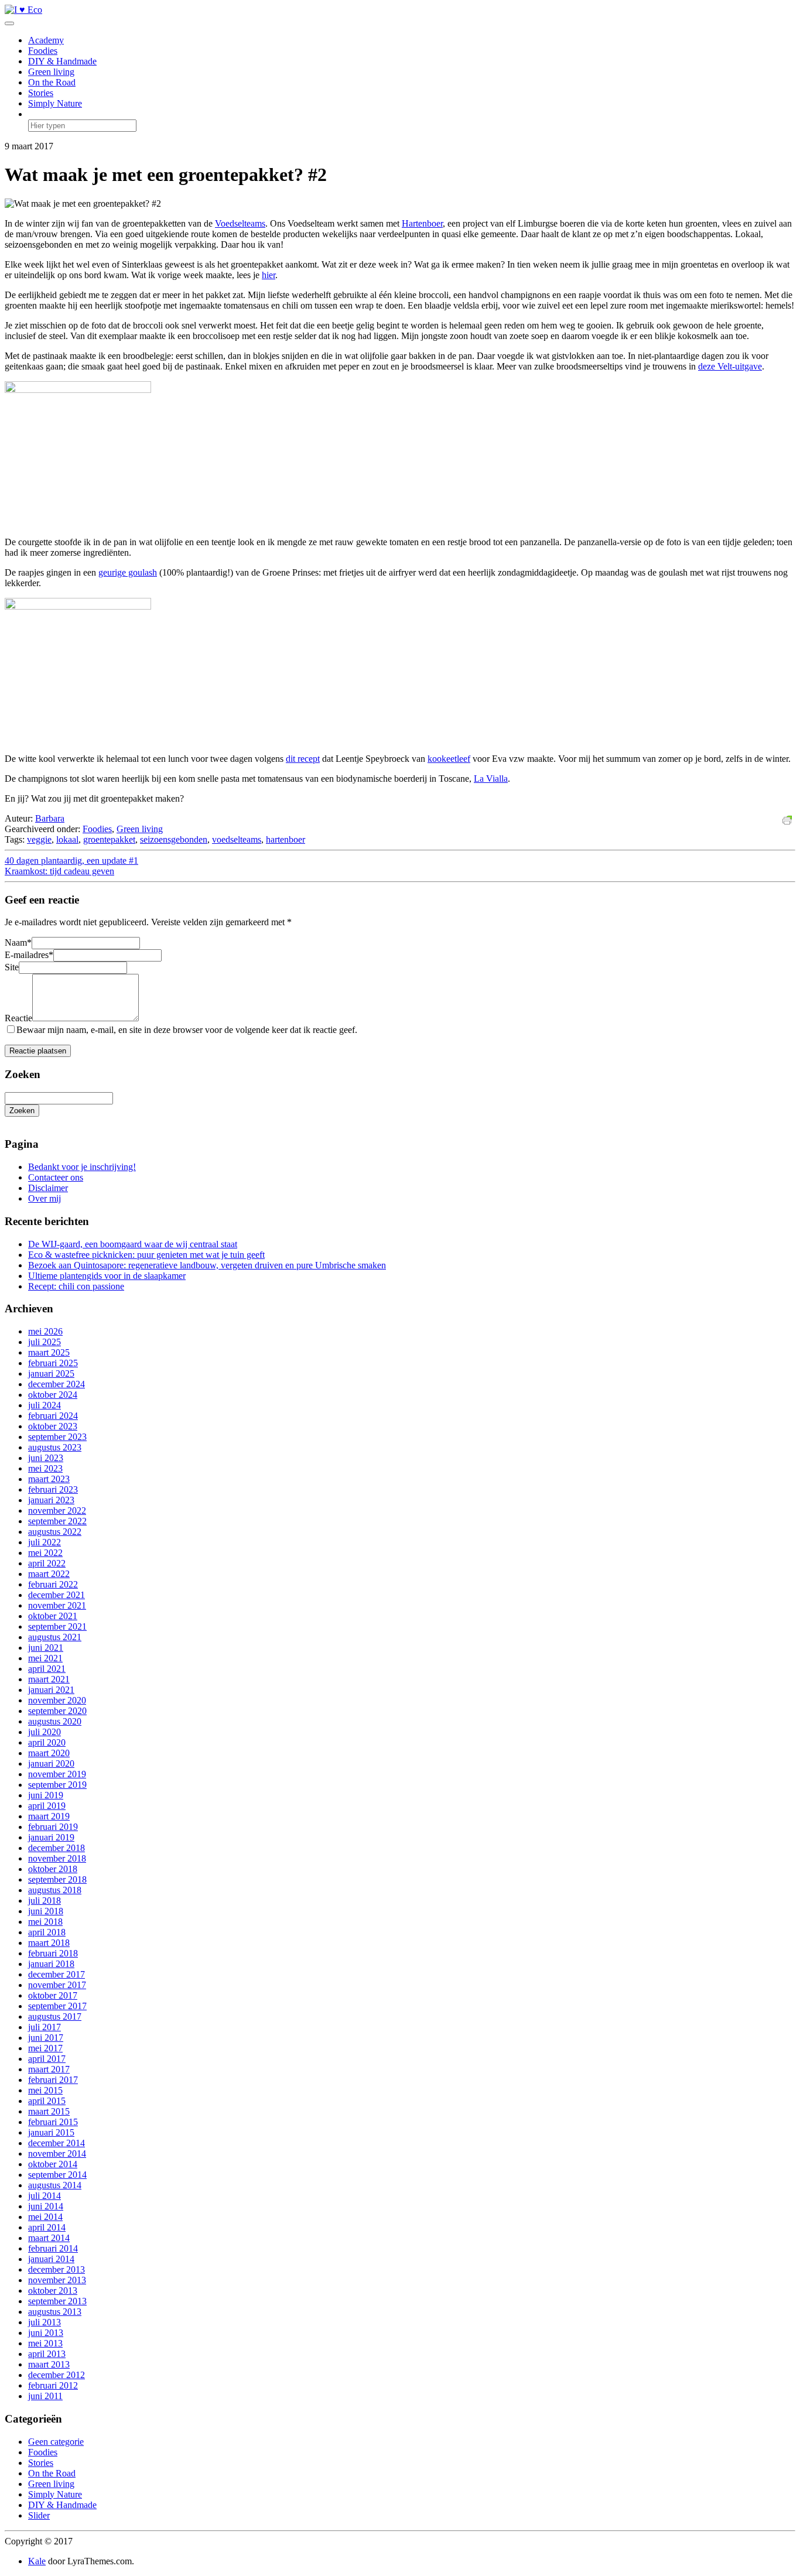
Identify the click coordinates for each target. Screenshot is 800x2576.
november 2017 (57, 1985)
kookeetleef (449, 759)
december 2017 (57, 1974)
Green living (51, 72)
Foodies (43, 51)
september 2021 (57, 1626)
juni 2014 (46, 2206)
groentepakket (109, 839)
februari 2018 (53, 1953)
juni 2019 (46, 1795)
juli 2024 (45, 1405)
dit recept (303, 759)
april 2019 (47, 1806)
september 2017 (57, 2006)
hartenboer (286, 839)
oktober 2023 (53, 1426)
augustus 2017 (55, 2016)
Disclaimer (48, 1188)
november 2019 (57, 1774)
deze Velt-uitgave (730, 366)
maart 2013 (49, 2364)
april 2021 (47, 1669)
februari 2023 (53, 1489)
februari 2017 (53, 2080)
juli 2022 (45, 1542)
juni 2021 (46, 1648)
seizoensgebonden (174, 839)
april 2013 (47, 2354)
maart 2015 (49, 2111)
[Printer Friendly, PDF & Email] (789, 819)
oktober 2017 (53, 1995)
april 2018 (47, 1932)
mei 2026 (45, 1331)
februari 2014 (53, 2248)
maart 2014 (49, 2238)
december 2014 (57, 2143)
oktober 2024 (53, 1395)
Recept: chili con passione (76, 1286)
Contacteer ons (56, 1177)
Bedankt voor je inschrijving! (82, 1167)
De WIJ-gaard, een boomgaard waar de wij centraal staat (133, 1244)
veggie (39, 839)
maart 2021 (49, 1679)
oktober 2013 (53, 2291)
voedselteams (237, 839)
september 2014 (57, 2175)
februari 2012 (53, 2385)
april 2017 (47, 2059)
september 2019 (57, 1785)
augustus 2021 (55, 1637)
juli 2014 (45, 2196)
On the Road (52, 82)
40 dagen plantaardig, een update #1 (71, 861)
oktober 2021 (53, 1616)
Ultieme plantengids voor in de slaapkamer (107, 1276)
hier (269, 275)
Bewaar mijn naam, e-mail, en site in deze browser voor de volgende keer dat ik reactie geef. (187, 1030)
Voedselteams (240, 223)
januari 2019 (51, 1837)
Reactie (18, 1018)
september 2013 (57, 2301)
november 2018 (57, 1858)
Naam (18, 943)
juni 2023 (46, 1458)
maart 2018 (49, 1943)
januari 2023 (51, 1500)
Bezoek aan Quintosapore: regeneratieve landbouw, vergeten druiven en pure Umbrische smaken (207, 1265)
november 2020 (57, 1700)
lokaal (67, 839)
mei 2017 (45, 2048)
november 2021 (57, 1605)
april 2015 (47, 2101)
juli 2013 (45, 2322)
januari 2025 (51, 1373)
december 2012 (57, 2375)
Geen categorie (56, 2442)
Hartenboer (422, 223)
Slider (39, 2515)
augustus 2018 (55, 1890)
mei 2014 (45, 2217)
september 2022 (57, 1521)
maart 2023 (49, 1479)
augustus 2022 (55, 1532)
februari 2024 (53, 1416)
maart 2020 (49, 1753)
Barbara (50, 818)
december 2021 (57, 1595)
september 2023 (57, 1437)
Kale (37, 2561)
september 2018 (57, 1879)
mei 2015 (45, 2090)
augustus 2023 (55, 1447)
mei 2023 (45, 1468)
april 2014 (47, 2227)
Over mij (45, 1198)
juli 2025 (45, 1342)
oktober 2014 (53, 2164)
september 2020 (57, 1711)
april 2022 (47, 1563)
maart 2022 (49, 1574)
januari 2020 (51, 1763)
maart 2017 (49, 2069)
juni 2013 (46, 2333)
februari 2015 (53, 2122)
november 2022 (57, 1511)
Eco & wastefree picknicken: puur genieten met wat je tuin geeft (146, 1255)
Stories (41, 93)
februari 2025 (53, 1363)
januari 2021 (51, 1690)
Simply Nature (55, 103)
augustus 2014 (55, 2185)
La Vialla (491, 779)
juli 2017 (45, 2027)
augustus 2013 (55, 2312)
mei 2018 (45, 1922)
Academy (46, 40)
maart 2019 (49, 1816)
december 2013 (57, 2269)
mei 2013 (45, 2343)
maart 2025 (49, 1352)
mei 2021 (45, 1658)
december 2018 (57, 1848)
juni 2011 (45, 2396)
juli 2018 (45, 1901)
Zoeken (22, 1111)
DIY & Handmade (62, 61)
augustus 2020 (55, 1721)
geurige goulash (128, 572)
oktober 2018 (53, 1869)
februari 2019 (53, 1827)
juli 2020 (45, 1732)
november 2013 (57, 2280)
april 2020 (47, 1742)
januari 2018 (51, 1964)
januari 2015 (51, 2132)
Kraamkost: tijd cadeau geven (59, 871)
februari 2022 (53, 1584)
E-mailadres (29, 955)
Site (12, 967)
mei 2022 (45, 1553)
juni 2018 (46, 1911)
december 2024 (57, 1384)
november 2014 (57, 2153)
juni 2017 (46, 2038)
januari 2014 (51, 2259)
